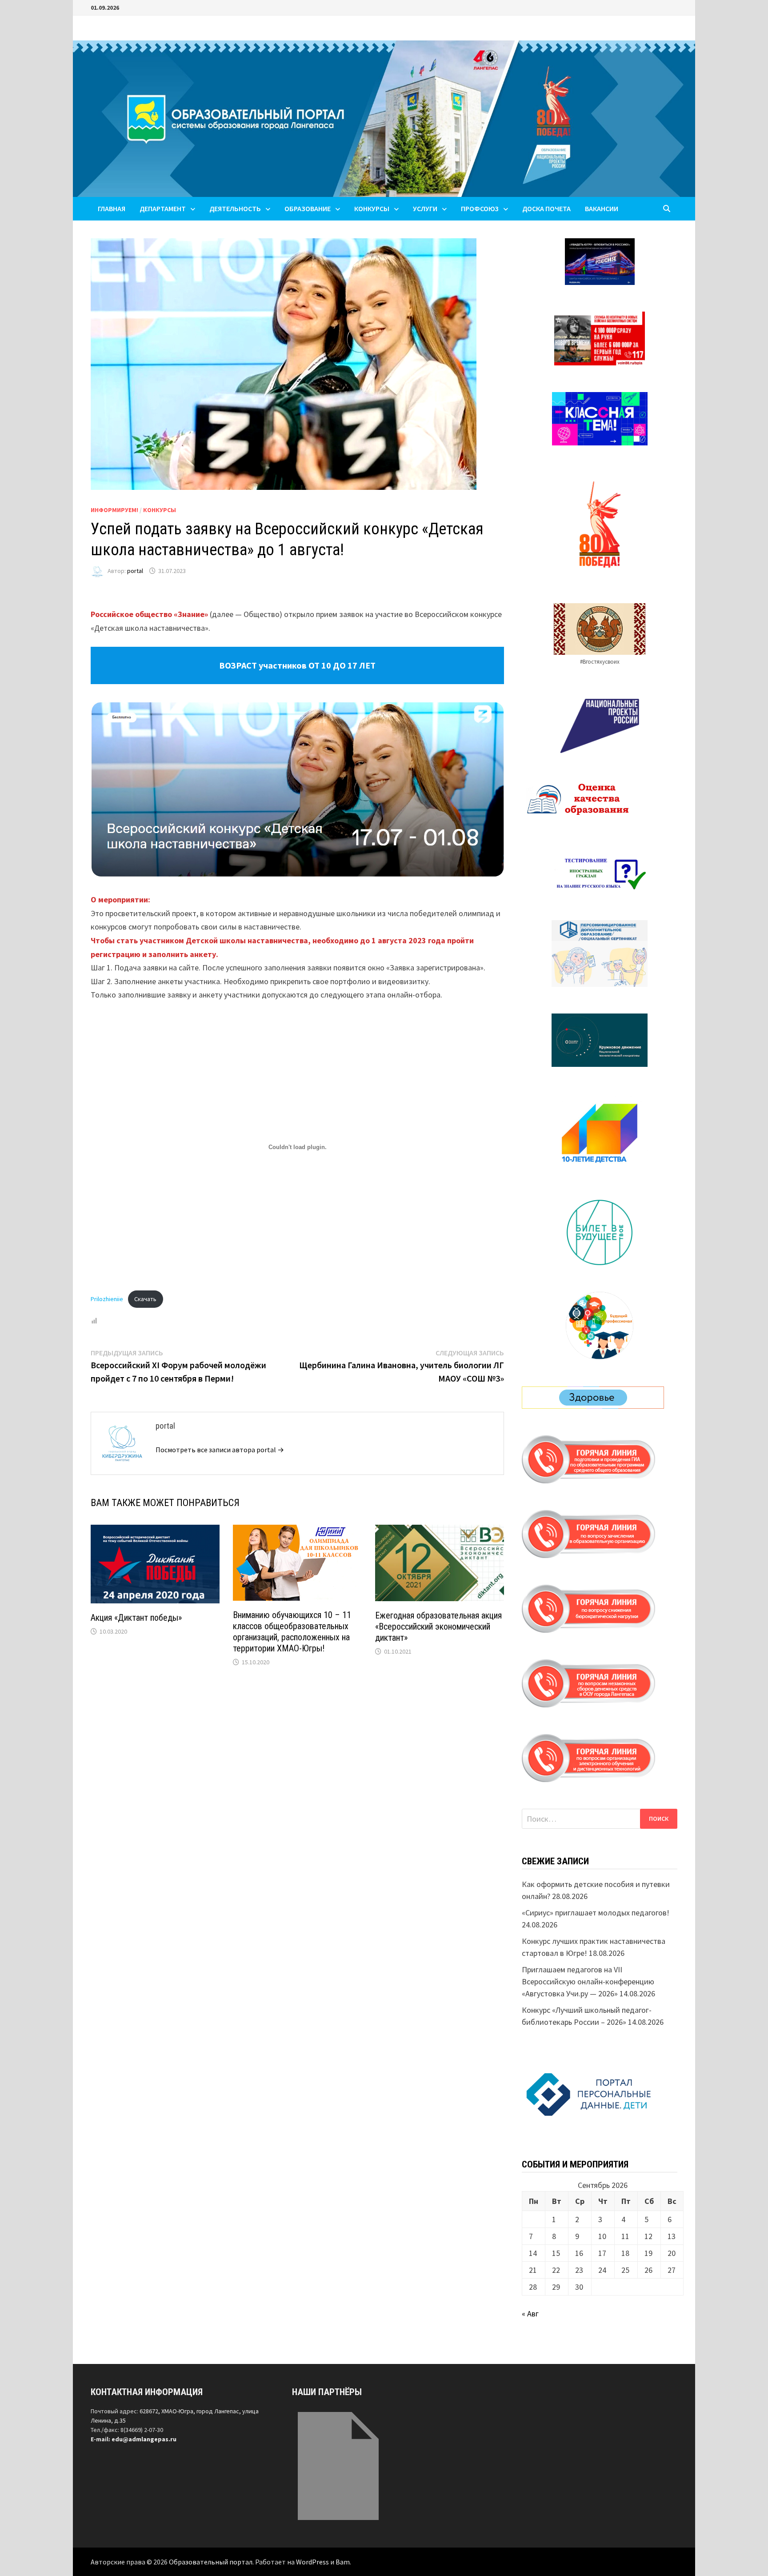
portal (135, 571)
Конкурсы (160, 510)
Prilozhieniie (107, 1299)
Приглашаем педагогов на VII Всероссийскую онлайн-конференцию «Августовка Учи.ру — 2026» (588, 1981)
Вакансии (602, 208)
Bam (343, 2562)
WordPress (312, 2562)
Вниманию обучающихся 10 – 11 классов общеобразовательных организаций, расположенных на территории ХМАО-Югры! (292, 1632)
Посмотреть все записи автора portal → (220, 1450)
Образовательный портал (211, 2562)
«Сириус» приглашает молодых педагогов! (596, 1913)
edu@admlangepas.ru (144, 2439)
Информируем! (114, 510)
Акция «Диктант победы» (136, 1618)
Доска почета (546, 208)
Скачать (145, 1299)
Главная (112, 208)
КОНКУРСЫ (372, 208)
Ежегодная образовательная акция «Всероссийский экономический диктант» (438, 1627)
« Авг (530, 2314)
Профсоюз (480, 208)
